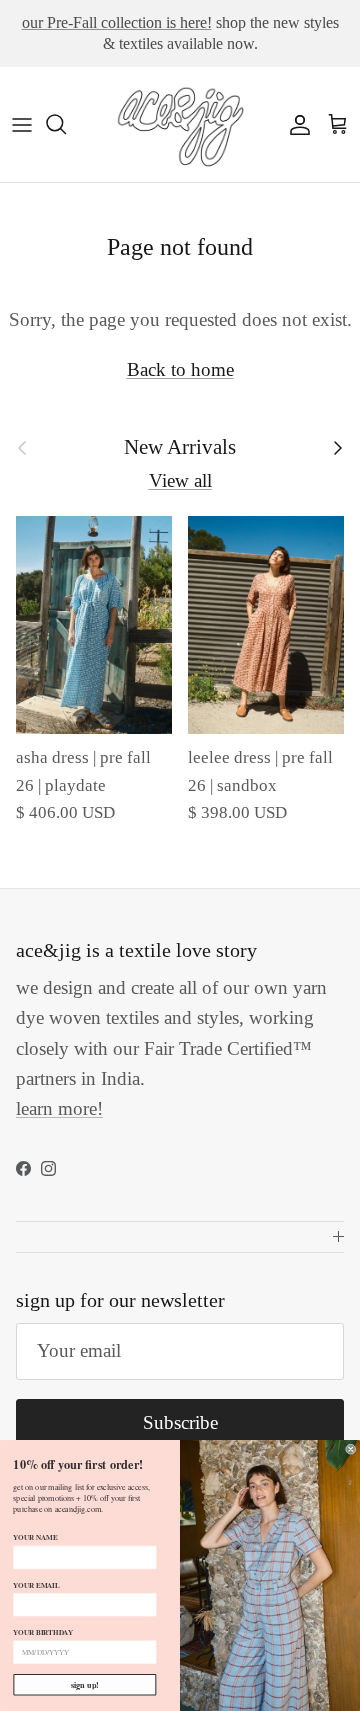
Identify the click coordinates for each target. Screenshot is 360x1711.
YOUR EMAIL (36, 1584)
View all (180, 480)
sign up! (85, 1685)
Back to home (180, 369)
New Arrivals (180, 447)
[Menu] (22, 124)
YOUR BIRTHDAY (43, 1632)
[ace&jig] (180, 124)
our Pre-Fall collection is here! (117, 22)
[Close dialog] (351, 1449)
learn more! (59, 1108)
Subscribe (180, 1422)
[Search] (66, 124)
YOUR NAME (35, 1537)
